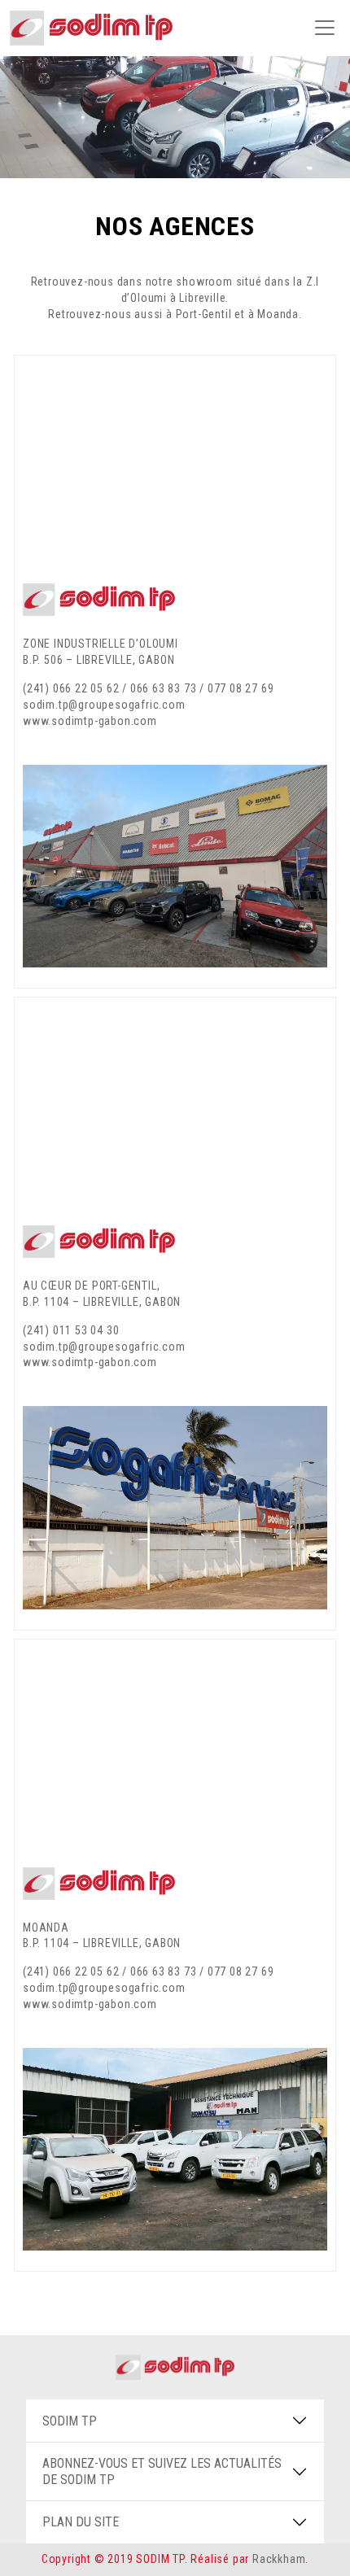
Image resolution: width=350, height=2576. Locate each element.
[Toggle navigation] (325, 28)
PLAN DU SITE (81, 2522)
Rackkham (279, 2559)
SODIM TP (70, 2421)
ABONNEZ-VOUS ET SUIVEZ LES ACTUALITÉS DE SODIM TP (162, 2471)
